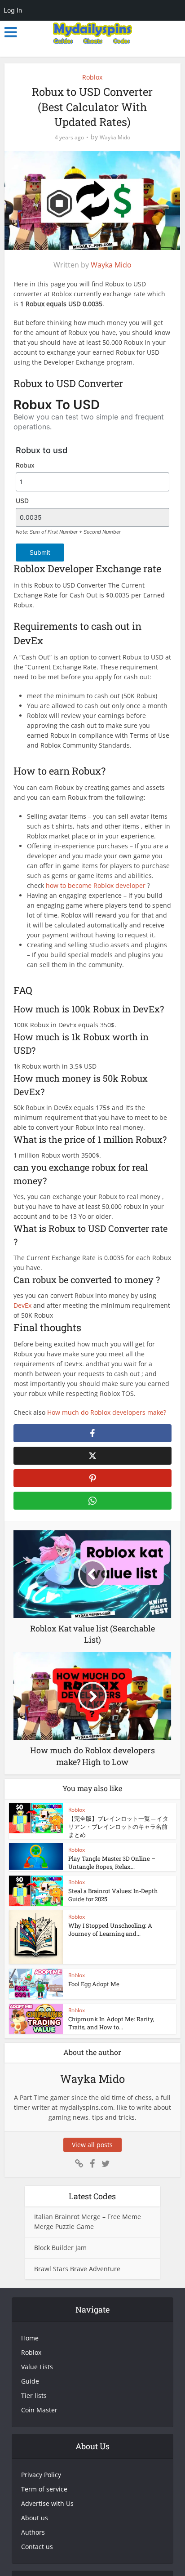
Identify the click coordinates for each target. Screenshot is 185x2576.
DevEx (23, 1305)
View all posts (92, 2145)
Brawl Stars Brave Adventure (77, 2269)
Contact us (37, 2547)
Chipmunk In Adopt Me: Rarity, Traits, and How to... (111, 2023)
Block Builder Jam (60, 2248)
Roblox (92, 77)
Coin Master (39, 2410)
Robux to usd (42, 450)
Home (30, 2338)
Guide (30, 2381)
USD (22, 501)
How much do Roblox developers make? (107, 1412)
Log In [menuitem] (13, 10)
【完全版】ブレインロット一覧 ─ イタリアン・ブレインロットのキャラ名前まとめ (118, 1827)
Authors (33, 2532)
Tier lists (34, 2396)
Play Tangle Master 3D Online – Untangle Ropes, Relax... (112, 1863)
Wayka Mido (115, 137)
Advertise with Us (47, 2503)
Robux (25, 465)
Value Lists (37, 2367)
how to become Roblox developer (95, 885)
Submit (40, 552)
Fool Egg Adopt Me (94, 1984)
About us (35, 2518)
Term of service (44, 2489)
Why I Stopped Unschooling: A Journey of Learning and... (110, 1930)
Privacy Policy (41, 2475)
